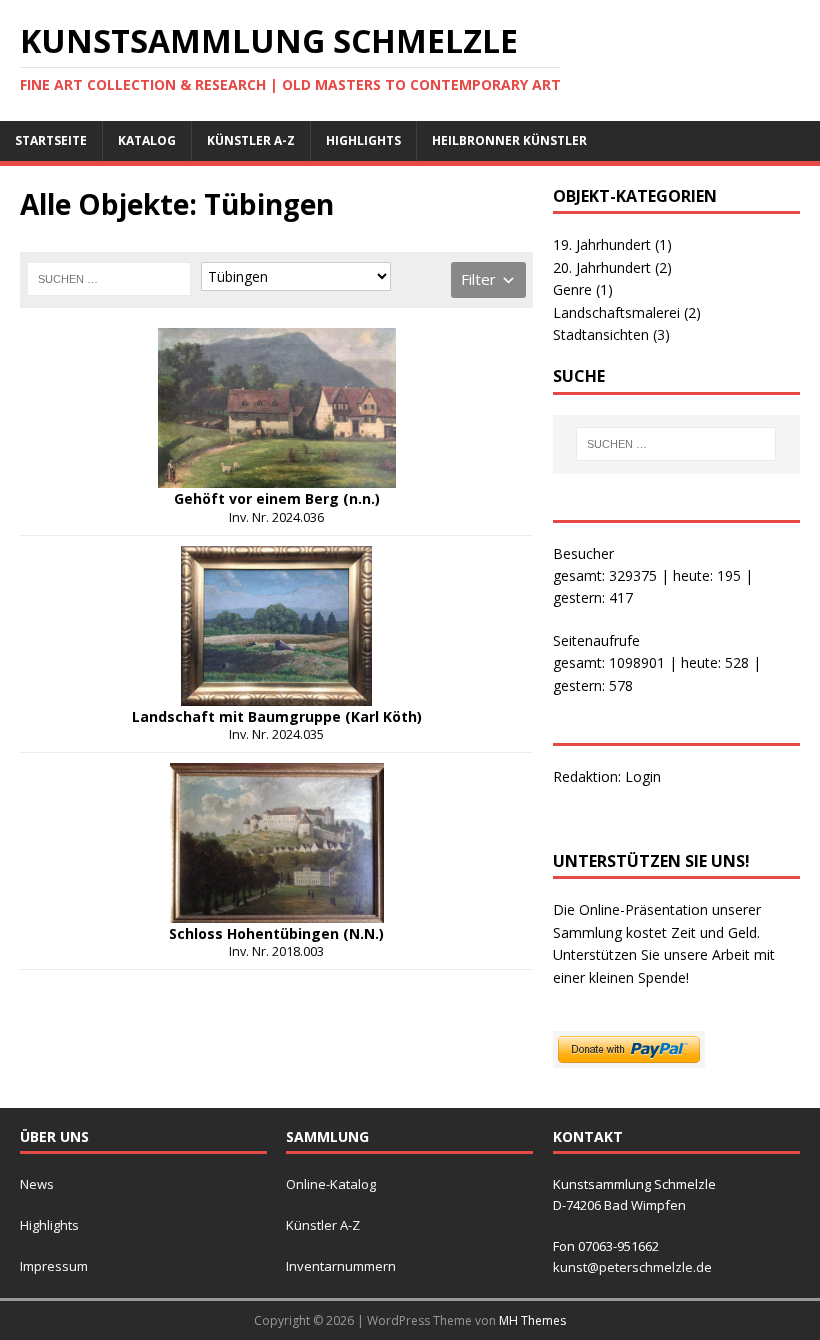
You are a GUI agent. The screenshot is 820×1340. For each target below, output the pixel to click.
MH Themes (532, 1320)
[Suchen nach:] (109, 279)
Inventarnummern (341, 1266)
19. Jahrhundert (612, 244)
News (37, 1184)
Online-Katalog (331, 1184)
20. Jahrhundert (612, 267)
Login (643, 776)
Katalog (147, 140)
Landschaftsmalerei (627, 312)
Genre (583, 289)
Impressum (54, 1266)
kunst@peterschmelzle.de (632, 1267)
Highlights (363, 140)
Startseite (51, 140)
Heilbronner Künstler (509, 140)
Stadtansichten (611, 334)
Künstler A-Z (251, 140)
